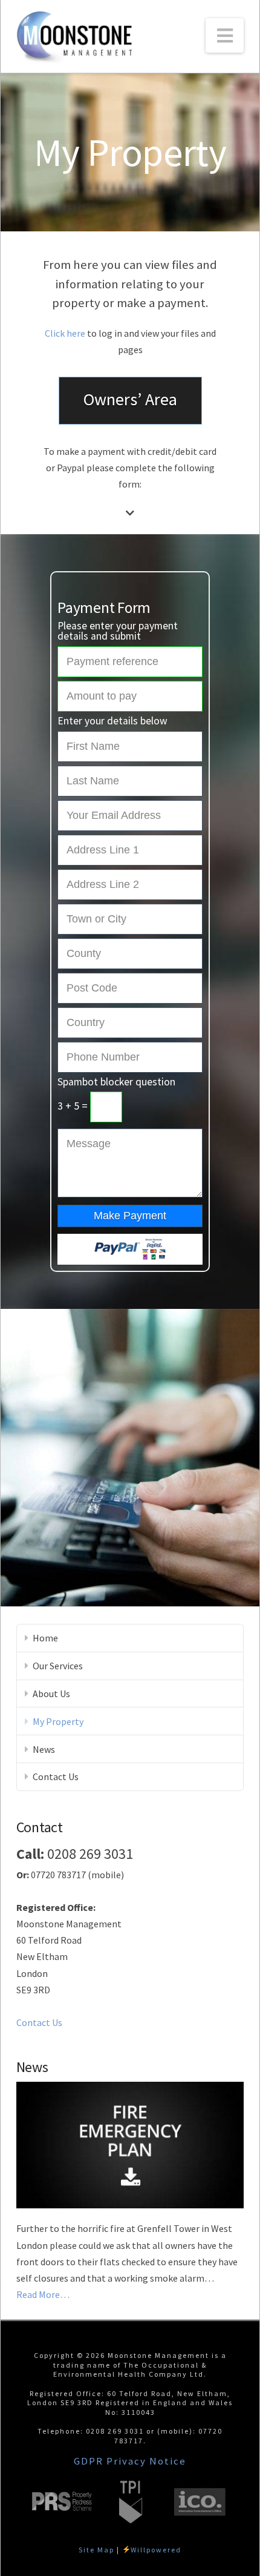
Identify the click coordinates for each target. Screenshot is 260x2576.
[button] (225, 35)
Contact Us (56, 1776)
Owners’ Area (130, 399)
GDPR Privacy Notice (130, 2461)
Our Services (58, 1666)
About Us (51, 1694)
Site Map (96, 2550)
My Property (58, 1721)
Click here (65, 333)
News (44, 1749)
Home (45, 1638)
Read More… (43, 2295)
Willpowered (156, 2550)
